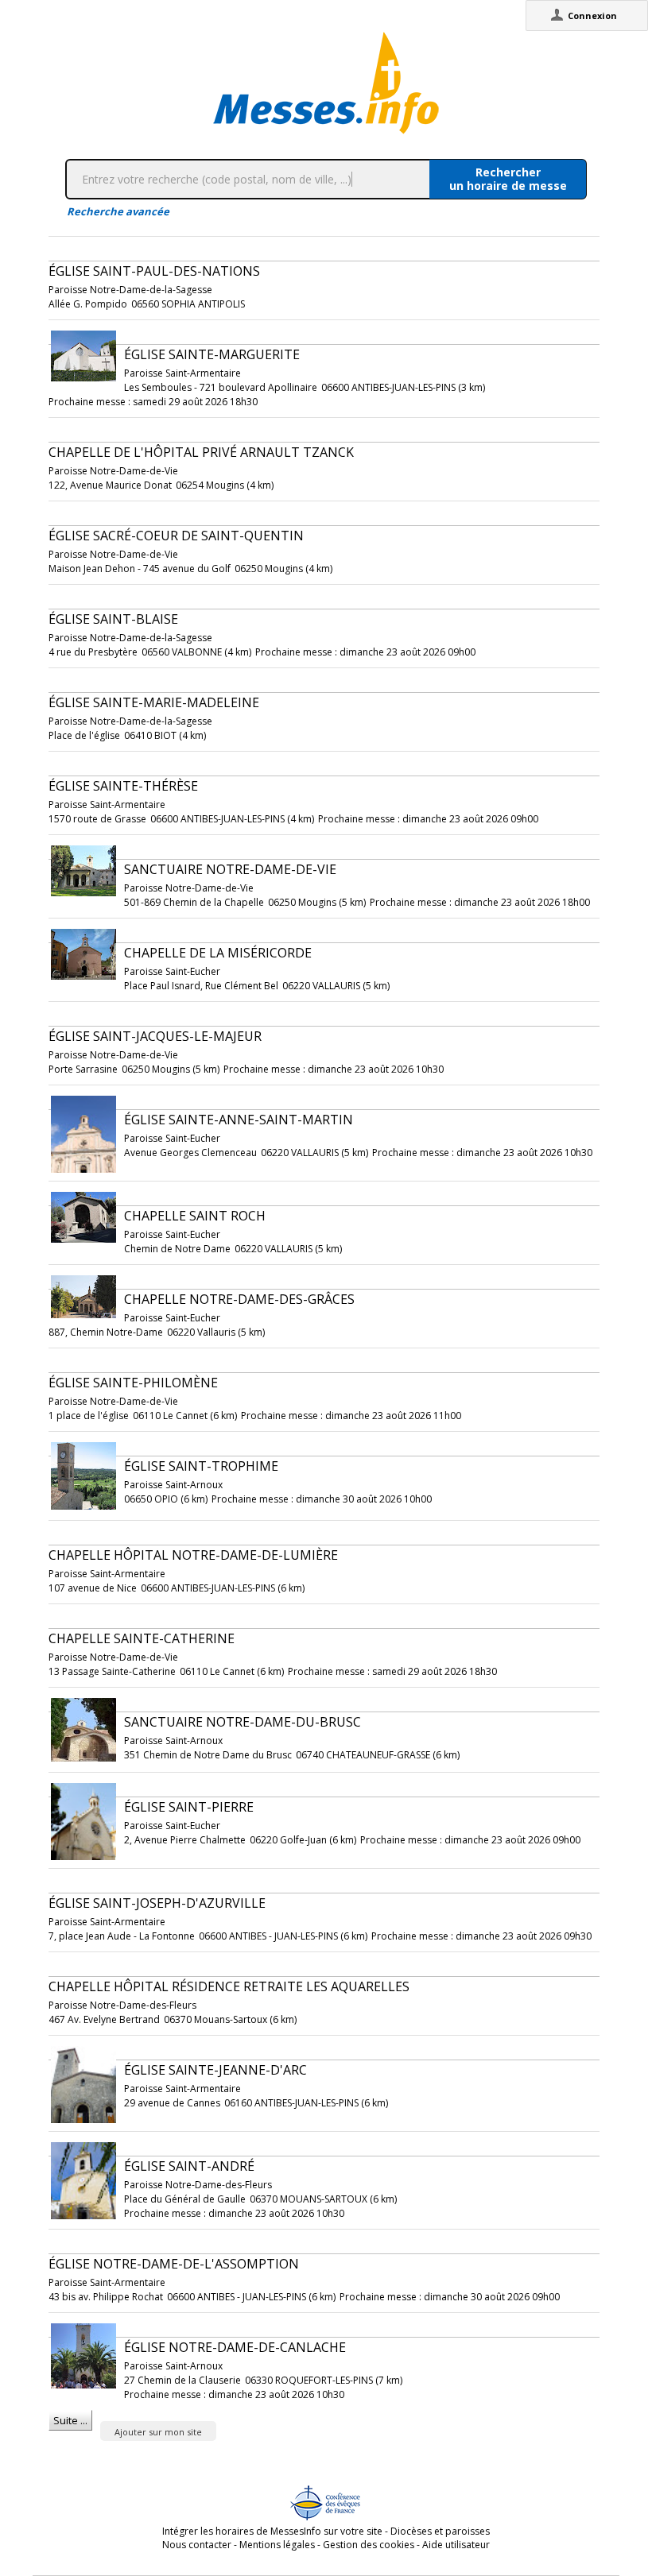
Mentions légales (277, 2545)
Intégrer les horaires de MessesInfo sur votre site (272, 2531)
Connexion (592, 15)
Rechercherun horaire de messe (508, 179)
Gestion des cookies (369, 2545)
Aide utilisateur (456, 2545)
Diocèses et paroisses (440, 2531)
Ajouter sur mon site (158, 2432)
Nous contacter (197, 2545)
